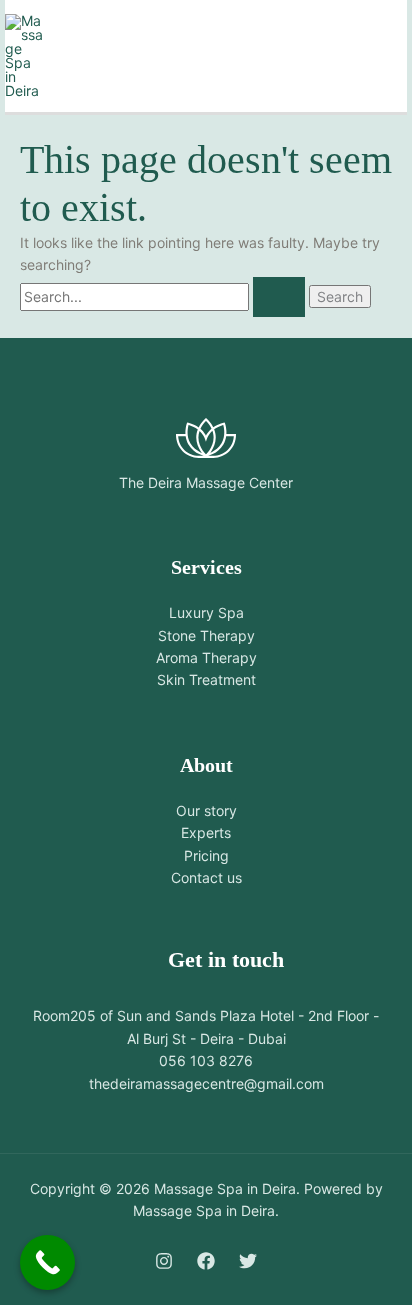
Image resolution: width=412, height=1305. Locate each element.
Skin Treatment (206, 679)
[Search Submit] (279, 297)
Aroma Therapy (206, 657)
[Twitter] (248, 1261)
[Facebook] (206, 1261)
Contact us (206, 877)
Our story (206, 810)
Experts (206, 832)
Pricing (206, 855)
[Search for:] (164, 296)
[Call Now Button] (47, 1262)
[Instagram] (164, 1261)
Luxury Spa (206, 612)
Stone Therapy (206, 635)
